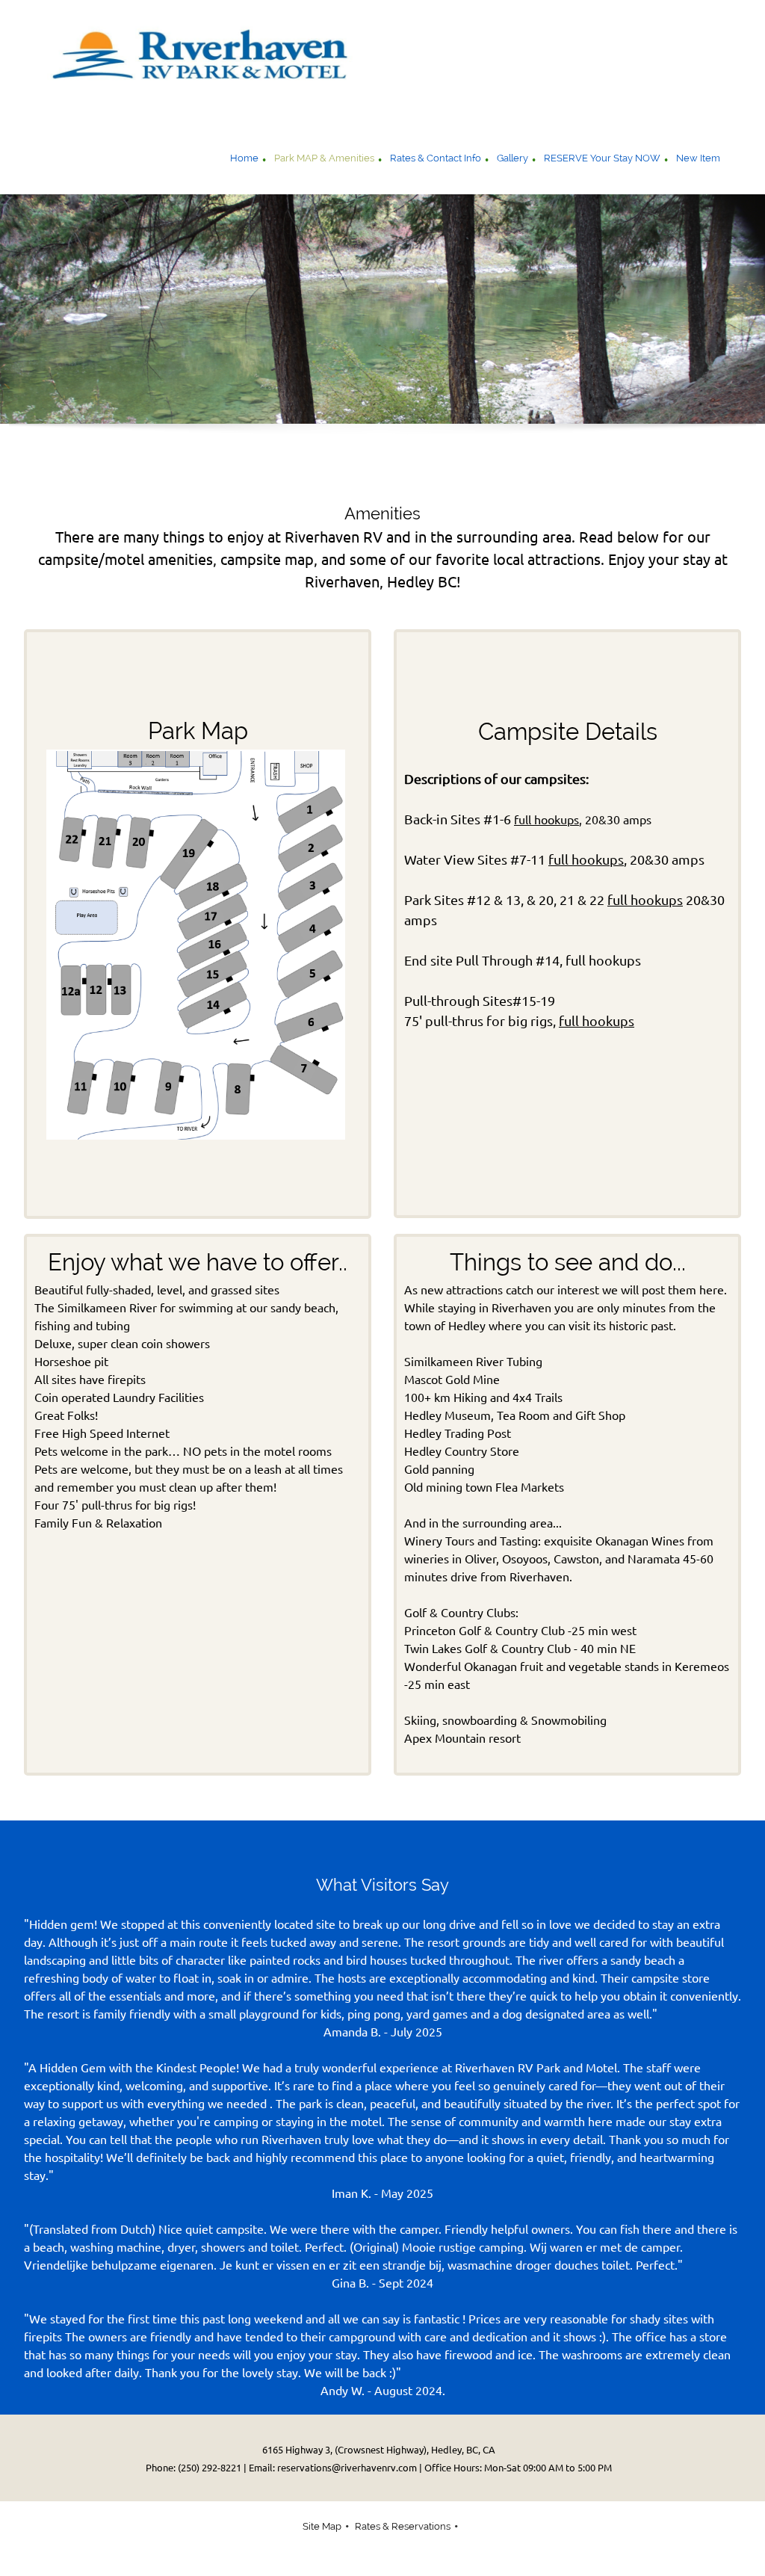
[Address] (666, 465)
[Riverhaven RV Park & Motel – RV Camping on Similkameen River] (211, 61)
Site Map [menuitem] (322, 2526)
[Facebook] (696, 465)
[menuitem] (244, 160)
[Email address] (637, 465)
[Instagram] (726, 465)
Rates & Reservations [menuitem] (403, 2526)
